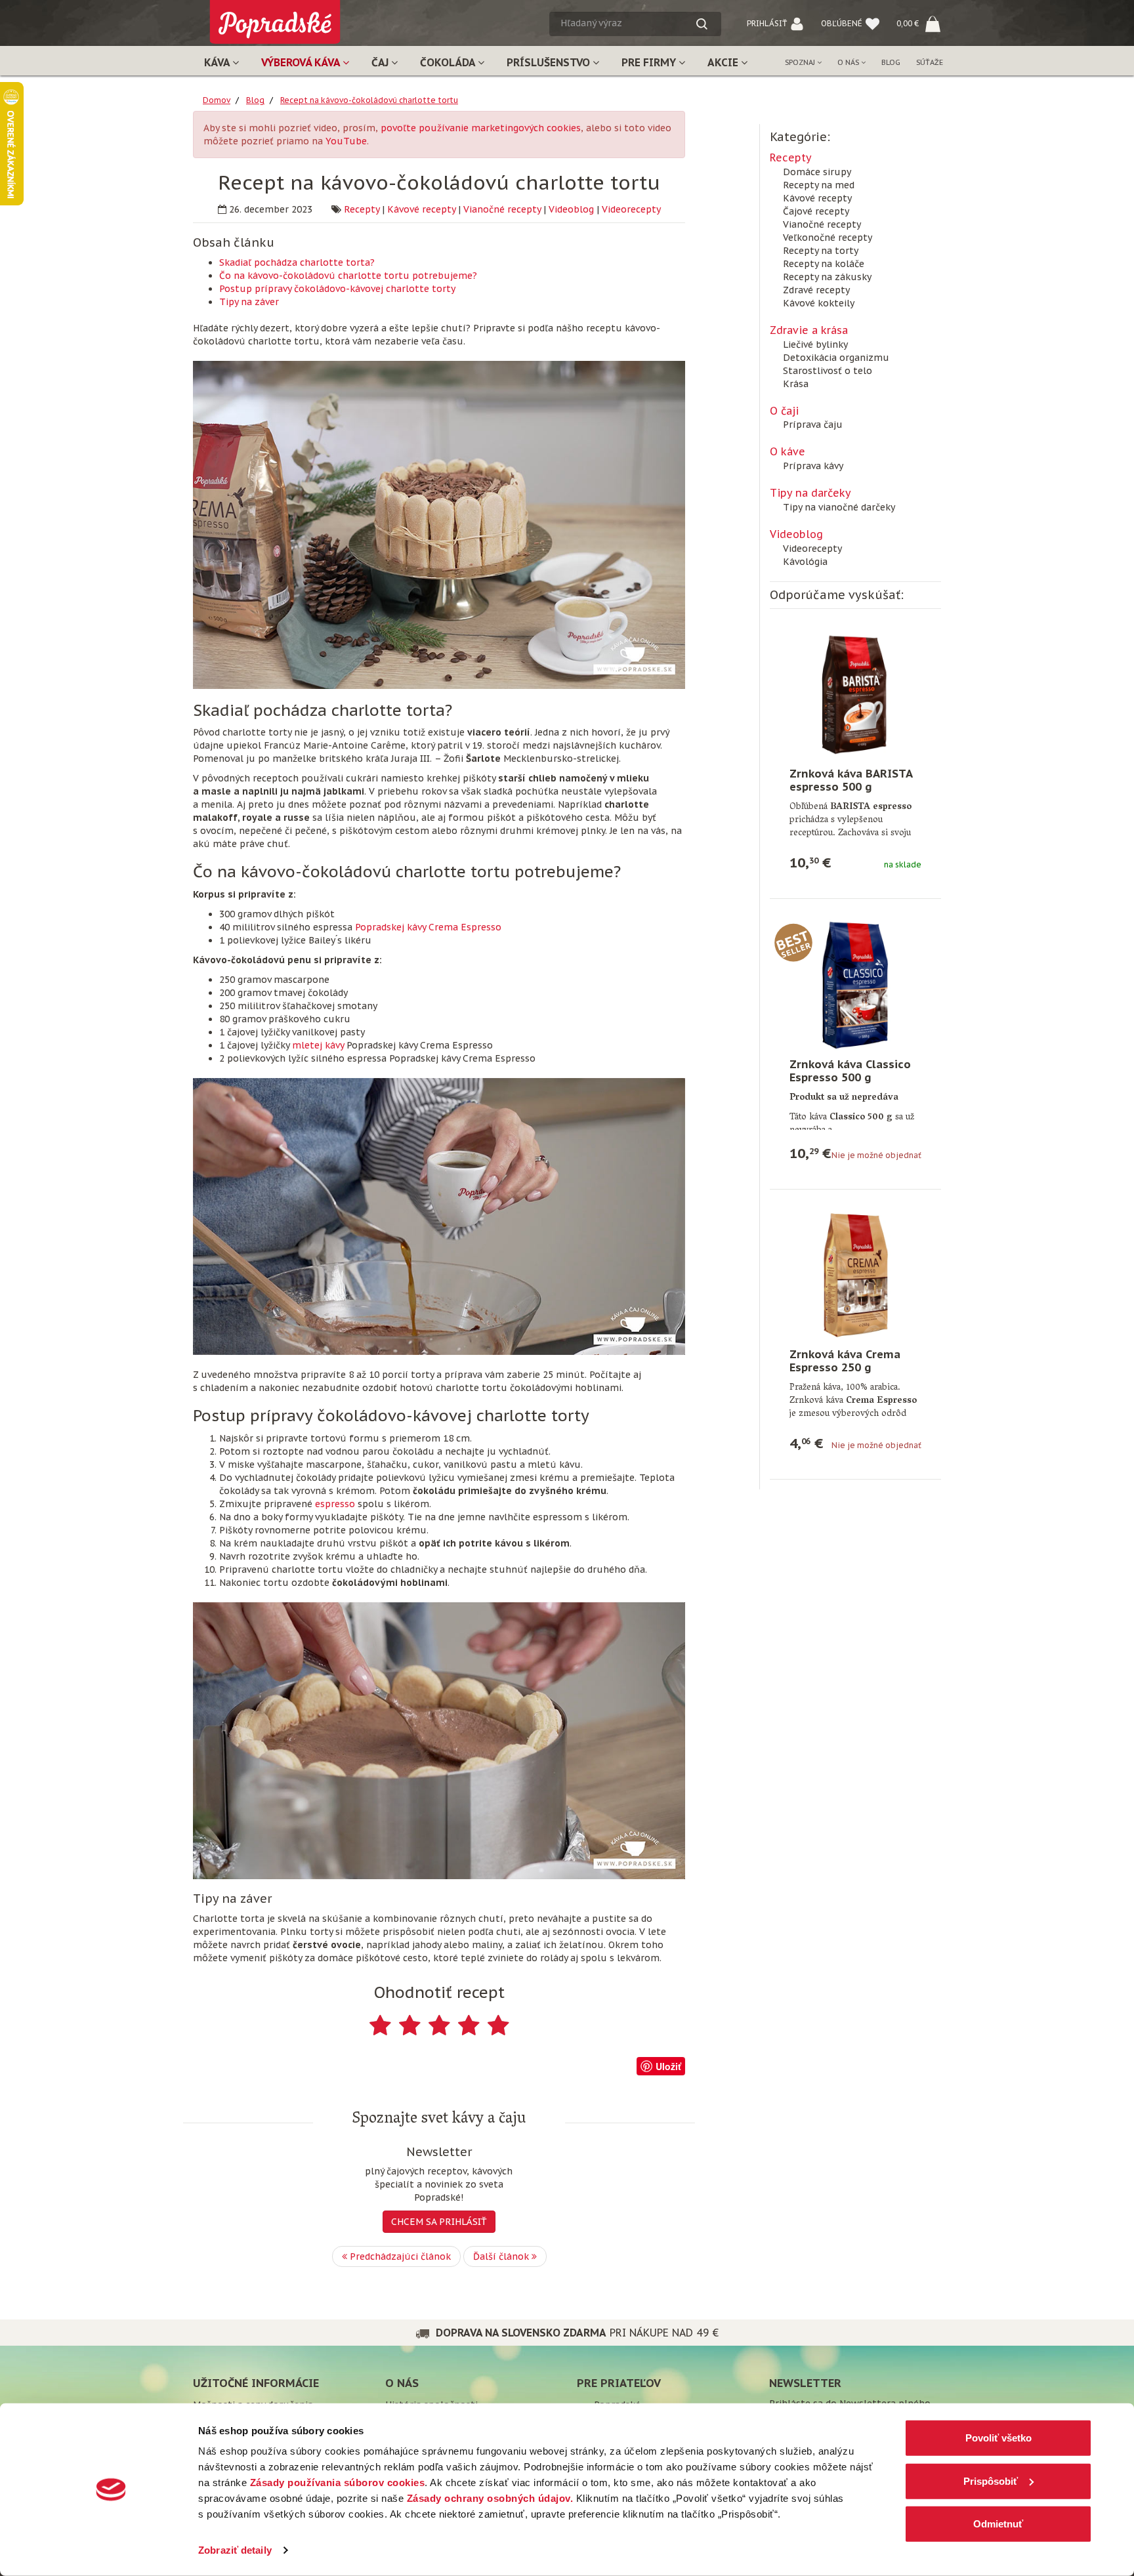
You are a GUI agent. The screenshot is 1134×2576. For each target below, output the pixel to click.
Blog (891, 62)
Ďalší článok (502, 2256)
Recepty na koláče (824, 264)
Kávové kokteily (819, 303)
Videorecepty (631, 209)
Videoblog (571, 209)
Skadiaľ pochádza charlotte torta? (297, 262)
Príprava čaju (813, 425)
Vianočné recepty (502, 209)
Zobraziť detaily (235, 2550)
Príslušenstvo (550, 62)
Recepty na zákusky (827, 277)
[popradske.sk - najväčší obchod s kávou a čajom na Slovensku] (275, 17)
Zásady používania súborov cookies (338, 2483)
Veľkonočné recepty (828, 238)
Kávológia (805, 562)
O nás (849, 62)
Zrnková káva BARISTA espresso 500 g (851, 780)
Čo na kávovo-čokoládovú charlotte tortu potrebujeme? (348, 276)
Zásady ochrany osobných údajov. (490, 2498)
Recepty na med (819, 185)
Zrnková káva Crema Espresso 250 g (845, 1361)
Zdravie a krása (809, 330)
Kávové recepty (421, 209)
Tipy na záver (249, 302)
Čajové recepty (816, 211)
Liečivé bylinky (815, 344)
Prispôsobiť (991, 2481)
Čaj (381, 62)
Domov (217, 100)
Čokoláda (449, 62)
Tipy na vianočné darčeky (839, 507)
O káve (787, 451)
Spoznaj (801, 62)
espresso (335, 1504)
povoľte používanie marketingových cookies (481, 128)
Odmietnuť (998, 2524)
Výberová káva (302, 62)
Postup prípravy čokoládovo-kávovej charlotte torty (337, 289)
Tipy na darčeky (810, 493)
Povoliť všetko (998, 2438)
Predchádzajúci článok (399, 2256)
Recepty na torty (821, 251)
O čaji (784, 411)
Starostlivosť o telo (828, 371)
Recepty (362, 209)
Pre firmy (650, 62)
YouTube (346, 141)
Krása (796, 384)
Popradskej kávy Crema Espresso (428, 927)
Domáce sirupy (817, 172)
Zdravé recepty (816, 290)
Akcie (724, 62)
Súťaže (930, 62)
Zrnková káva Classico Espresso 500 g (850, 1071)
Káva (218, 62)
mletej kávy (318, 1045)
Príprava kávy (813, 466)
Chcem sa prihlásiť (439, 2222)
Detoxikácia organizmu (836, 358)
